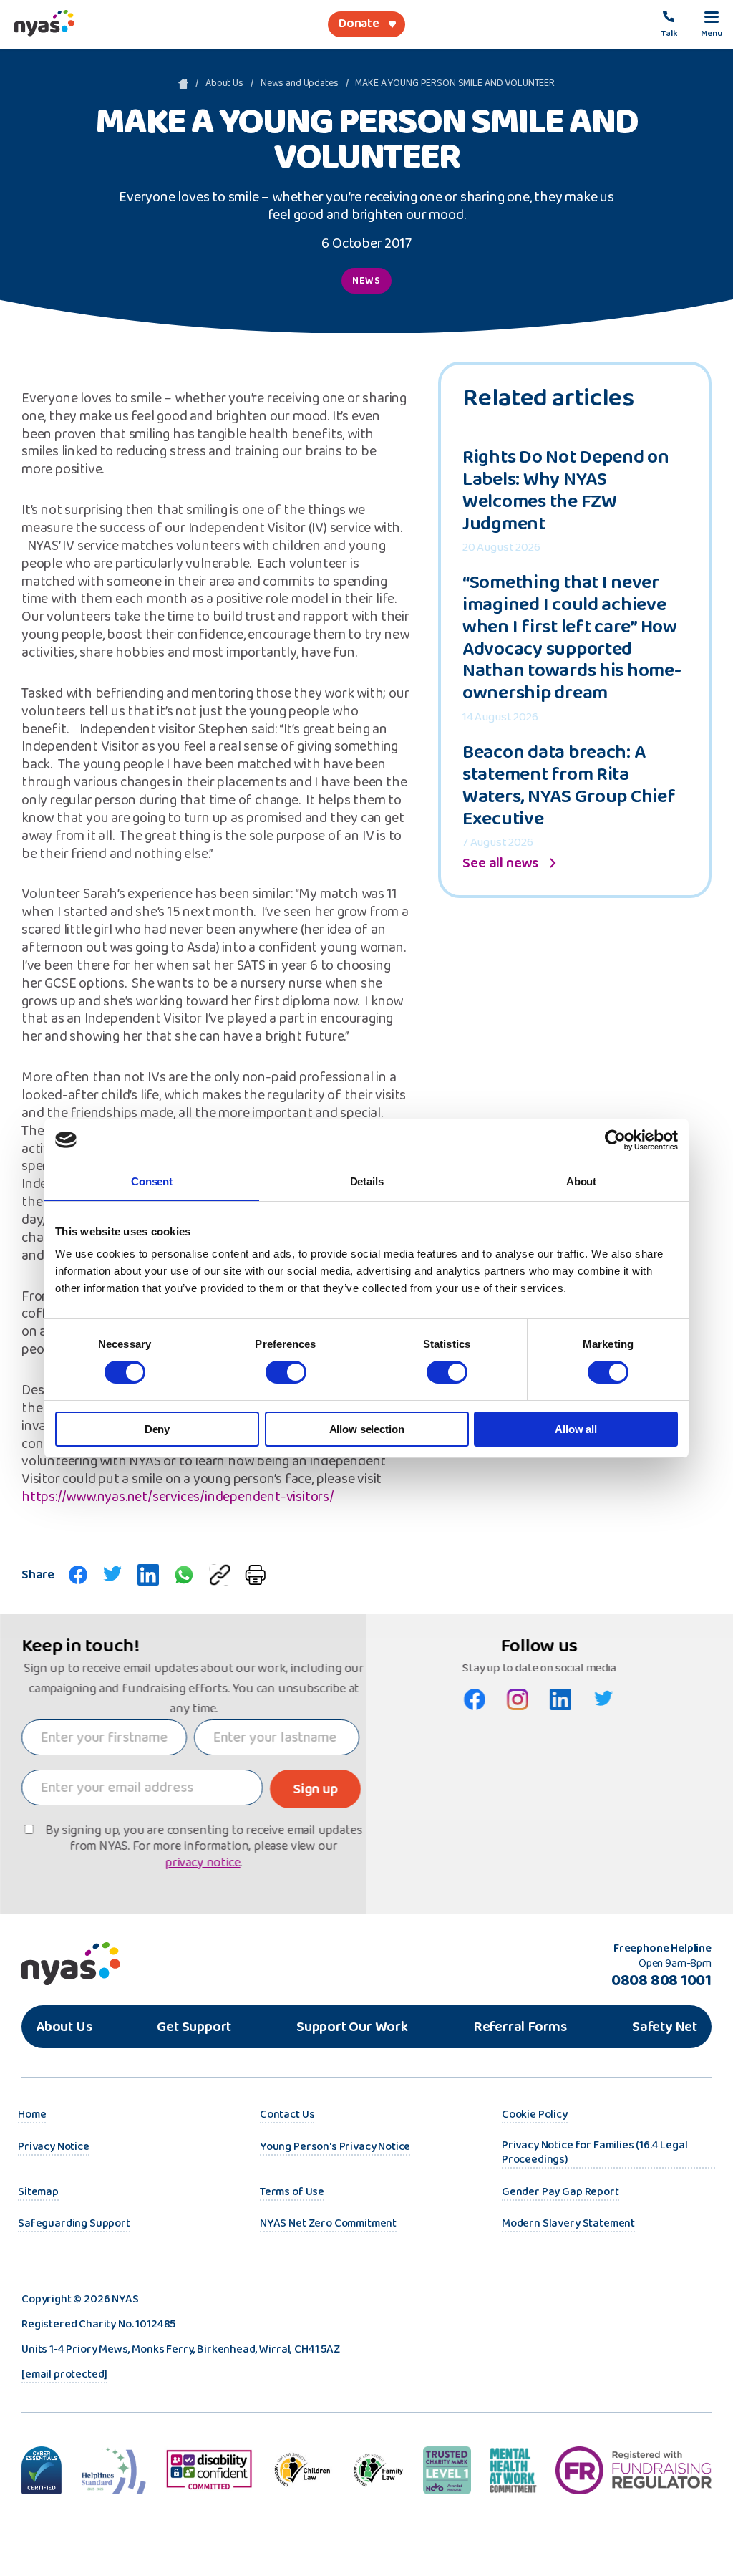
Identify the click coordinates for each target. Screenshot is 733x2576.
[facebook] (78, 1575)
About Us (224, 84)
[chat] (184, 1575)
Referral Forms (520, 2027)
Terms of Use (292, 2193)
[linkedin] (148, 1575)
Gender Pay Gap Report (560, 2193)
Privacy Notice (54, 2148)
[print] (255, 1575)
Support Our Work (352, 2027)
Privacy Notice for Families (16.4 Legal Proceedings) (595, 2153)
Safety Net (665, 2027)
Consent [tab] (152, 1181)
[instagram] (518, 1699)
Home (32, 2116)
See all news (500, 863)
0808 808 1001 (661, 1981)
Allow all (576, 1429)
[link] (712, 24)
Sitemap (38, 2193)
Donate (359, 24)
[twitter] (112, 1575)
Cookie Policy (535, 2116)
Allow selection (367, 1429)
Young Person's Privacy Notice (335, 2148)
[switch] (286, 1372)
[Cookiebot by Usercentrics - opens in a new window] (615, 1140)
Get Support (194, 2027)
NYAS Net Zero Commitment (328, 2224)
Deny (157, 1429)
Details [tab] (367, 1181)
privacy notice (202, 1863)
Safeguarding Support (74, 2224)
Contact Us (287, 2116)
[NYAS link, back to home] (44, 24)
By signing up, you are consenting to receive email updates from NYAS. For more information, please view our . (204, 1847)
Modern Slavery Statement (568, 2224)
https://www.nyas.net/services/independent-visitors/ (178, 1498)
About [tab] (581, 1181)
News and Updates (300, 84)
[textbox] (104, 1737)
